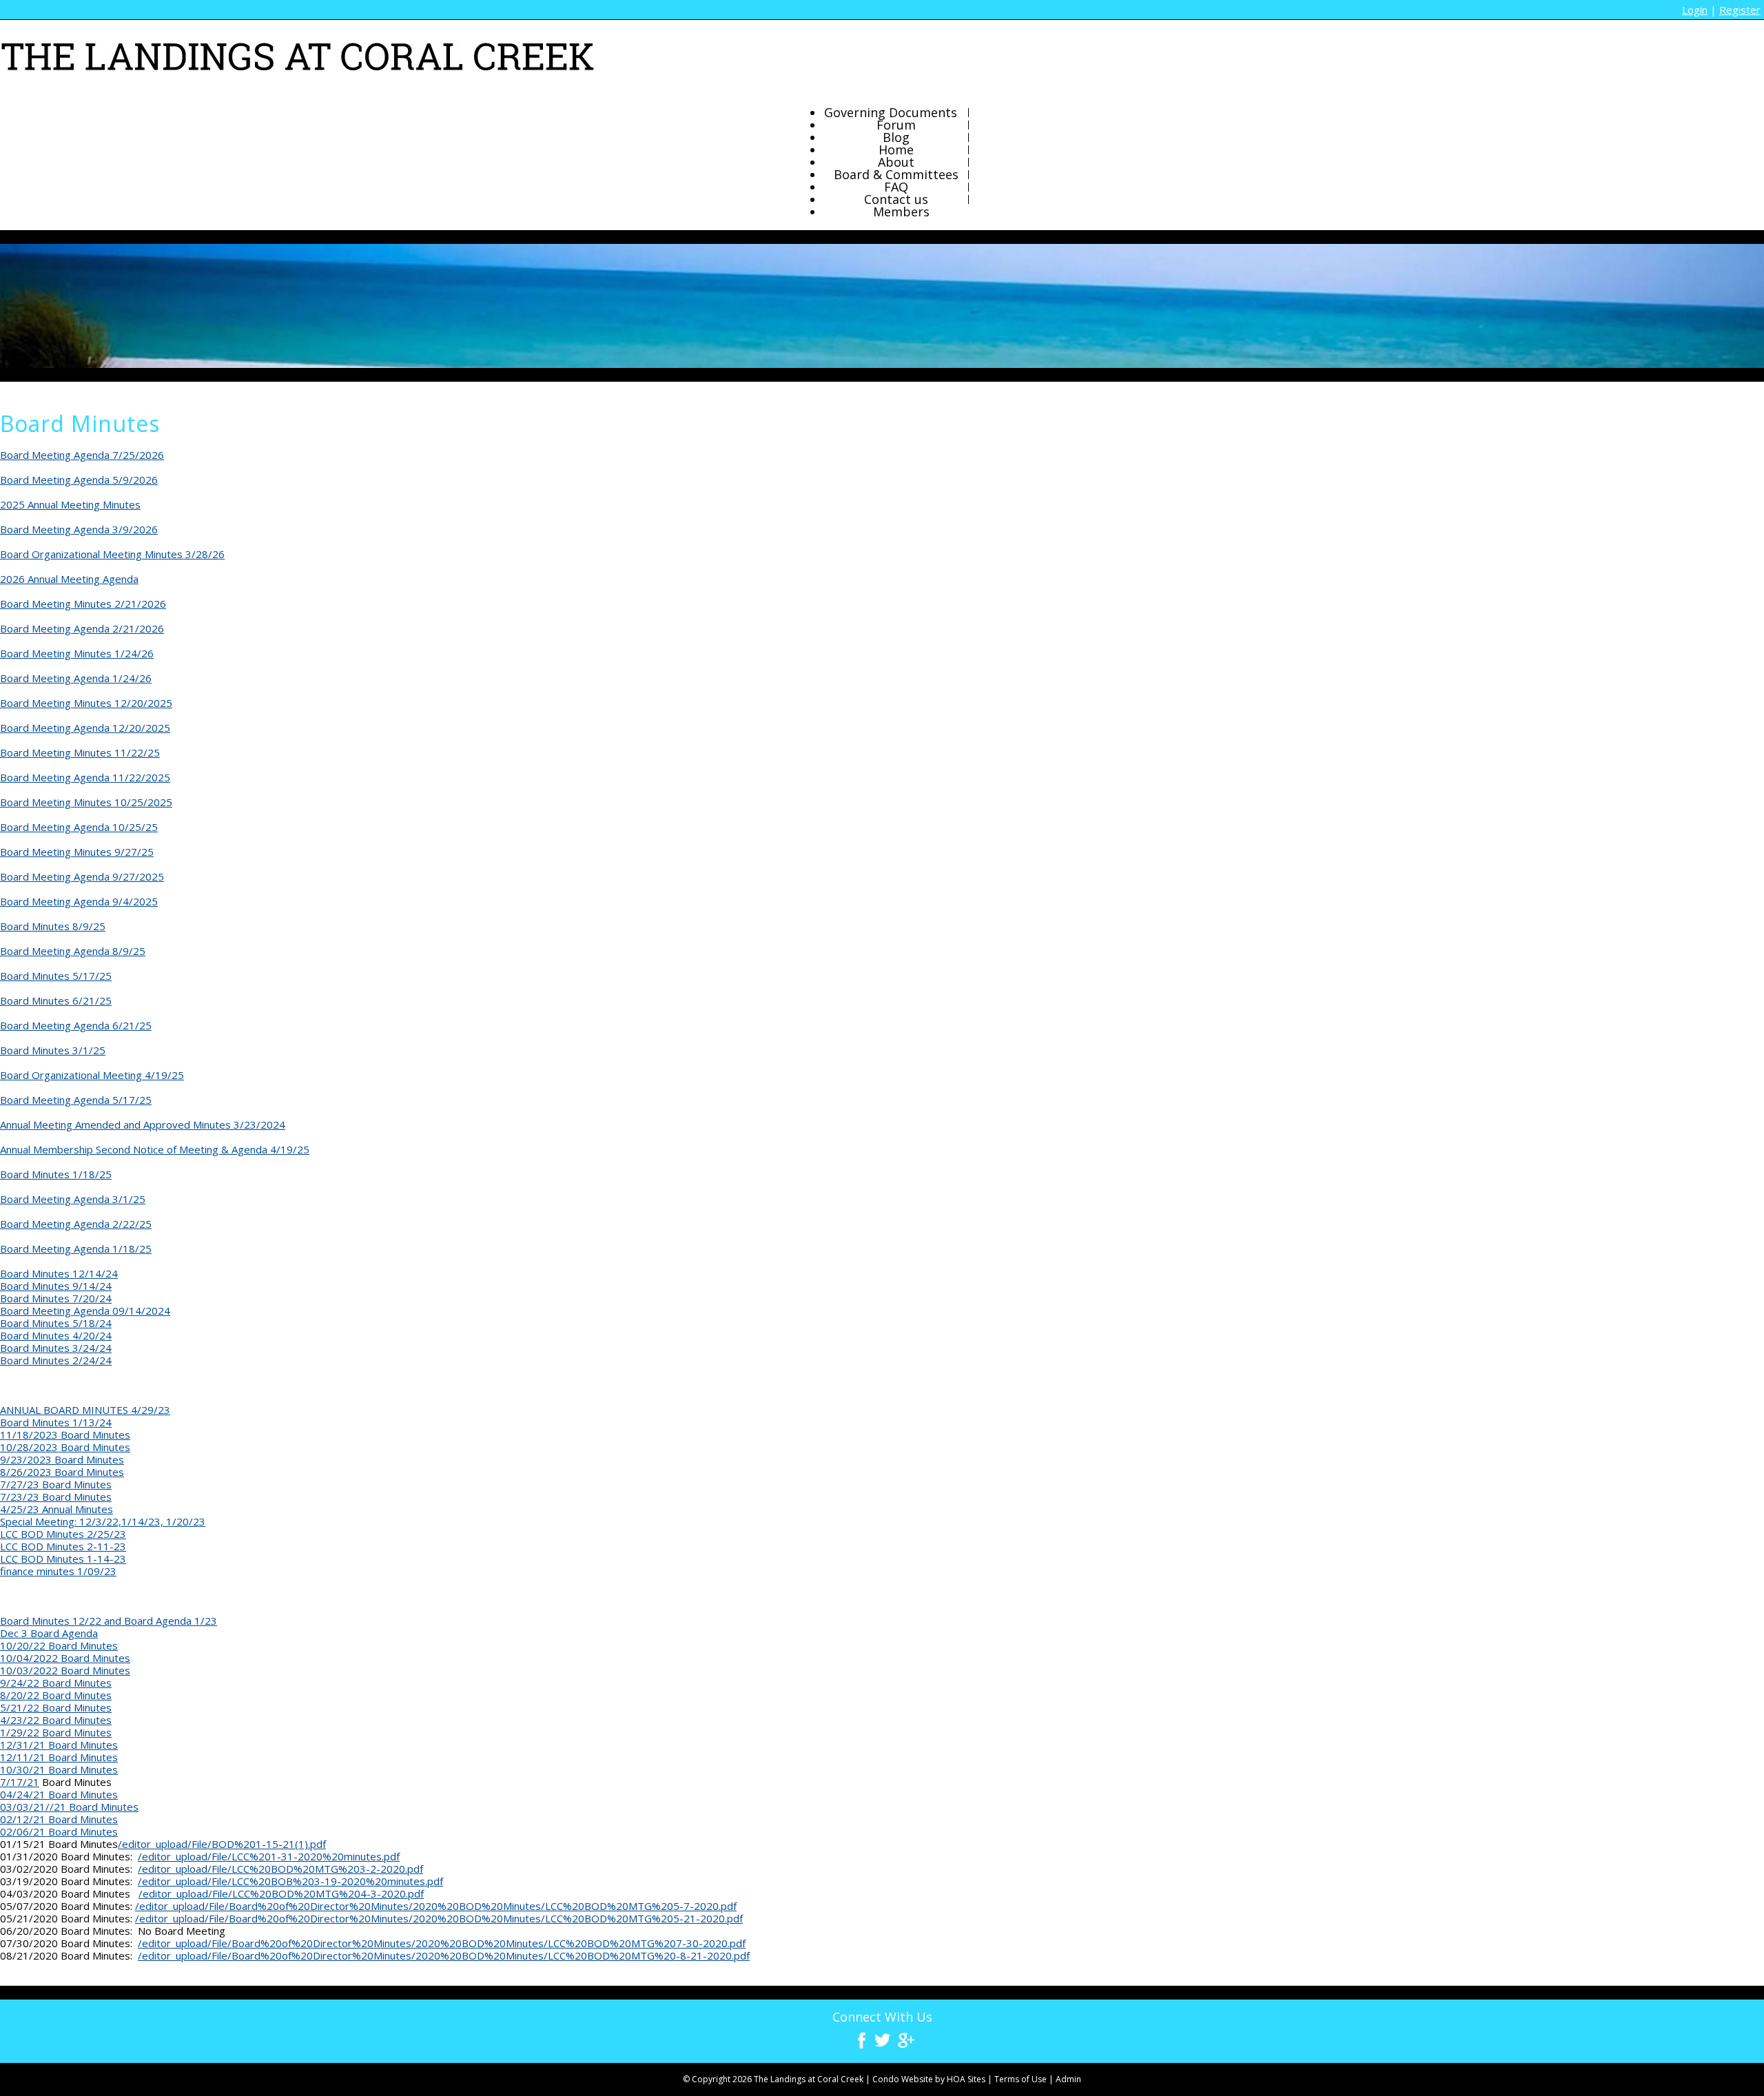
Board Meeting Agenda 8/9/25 (73, 951)
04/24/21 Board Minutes (59, 1794)
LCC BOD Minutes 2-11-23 (63, 1546)
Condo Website (903, 2079)
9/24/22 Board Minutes (56, 1683)
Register (1740, 10)
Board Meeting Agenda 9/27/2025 (82, 876)
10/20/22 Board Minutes (59, 1645)
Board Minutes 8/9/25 (53, 926)
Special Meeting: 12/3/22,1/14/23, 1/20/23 (103, 1521)
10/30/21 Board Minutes (59, 1769)
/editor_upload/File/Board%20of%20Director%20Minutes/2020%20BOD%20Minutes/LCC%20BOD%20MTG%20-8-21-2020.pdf (444, 1955)
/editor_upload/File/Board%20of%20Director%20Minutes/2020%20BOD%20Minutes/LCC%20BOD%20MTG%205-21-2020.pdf (439, 1918)
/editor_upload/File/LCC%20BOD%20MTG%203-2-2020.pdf (280, 1869)
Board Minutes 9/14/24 (56, 1286)
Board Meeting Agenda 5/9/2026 (79, 480)
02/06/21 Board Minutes (59, 1831)
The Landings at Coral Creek (809, 2079)
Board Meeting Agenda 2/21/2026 (82, 628)
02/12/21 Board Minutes (59, 1819)
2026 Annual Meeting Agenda (69, 579)
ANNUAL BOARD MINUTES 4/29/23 (85, 1410)
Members (901, 212)
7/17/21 (20, 1782)
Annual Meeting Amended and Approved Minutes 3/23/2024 (143, 1124)
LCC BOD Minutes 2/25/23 (63, 1534)
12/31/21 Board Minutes (59, 1745)
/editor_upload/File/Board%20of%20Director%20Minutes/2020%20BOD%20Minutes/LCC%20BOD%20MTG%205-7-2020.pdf (436, 1906)
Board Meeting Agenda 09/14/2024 (85, 1311)
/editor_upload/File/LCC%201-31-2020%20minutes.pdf (269, 1856)
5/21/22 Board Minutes (56, 1707)
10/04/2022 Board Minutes (65, 1658)
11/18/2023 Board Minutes (65, 1435)
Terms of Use (1021, 2079)
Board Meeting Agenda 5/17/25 (76, 1100)
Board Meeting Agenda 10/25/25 (79, 827)
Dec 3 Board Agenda (49, 1633)
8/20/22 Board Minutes (56, 1695)
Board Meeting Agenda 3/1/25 (73, 1199)
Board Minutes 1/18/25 (56, 1174)
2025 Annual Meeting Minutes (70, 504)
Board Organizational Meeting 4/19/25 (92, 1075)
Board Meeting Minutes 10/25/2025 (86, 802)
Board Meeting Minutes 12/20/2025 (86, 703)
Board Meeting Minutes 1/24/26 (77, 653)
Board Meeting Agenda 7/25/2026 (82, 455)
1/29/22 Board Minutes (56, 1732)
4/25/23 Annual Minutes (57, 1509)
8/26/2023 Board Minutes (62, 1472)
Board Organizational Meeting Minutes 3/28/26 (112, 554)
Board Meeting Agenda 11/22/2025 (85, 777)
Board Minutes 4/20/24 (56, 1335)
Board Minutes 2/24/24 (56, 1360)
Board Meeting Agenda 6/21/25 (76, 1025)
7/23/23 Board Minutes (56, 1497)
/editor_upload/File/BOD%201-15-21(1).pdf (222, 1844)
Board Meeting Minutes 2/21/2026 (83, 604)
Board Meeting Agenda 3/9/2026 (79, 529)
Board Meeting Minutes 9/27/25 (77, 852)
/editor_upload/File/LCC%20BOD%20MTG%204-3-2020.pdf (281, 1893)
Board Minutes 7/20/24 (56, 1298)
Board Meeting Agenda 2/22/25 (76, 1224)
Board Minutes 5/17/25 (56, 976)
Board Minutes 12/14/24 (59, 1273)
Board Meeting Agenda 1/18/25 (76, 1249)
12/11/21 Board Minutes (59, 1757)
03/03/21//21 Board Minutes (69, 1807)
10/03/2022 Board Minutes (65, 1670)
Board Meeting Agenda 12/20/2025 (85, 728)
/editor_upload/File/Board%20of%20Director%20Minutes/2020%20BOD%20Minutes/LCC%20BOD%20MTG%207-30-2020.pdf (442, 1943)
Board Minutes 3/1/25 (53, 1050)
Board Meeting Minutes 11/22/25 (80, 752)
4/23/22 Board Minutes (56, 1720)
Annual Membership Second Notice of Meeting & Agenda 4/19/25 (155, 1149)
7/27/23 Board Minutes (56, 1484)
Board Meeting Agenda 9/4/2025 (79, 901)
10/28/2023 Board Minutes (65, 1447)
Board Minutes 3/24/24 (56, 1348)
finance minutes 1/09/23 (58, 1571)
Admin (1068, 2079)
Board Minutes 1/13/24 (56, 1422)
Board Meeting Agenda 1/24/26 (76, 678)
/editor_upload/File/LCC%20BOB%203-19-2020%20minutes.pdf (290, 1881)
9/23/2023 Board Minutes (62, 1459)
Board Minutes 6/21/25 (56, 1000)
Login (1695, 10)
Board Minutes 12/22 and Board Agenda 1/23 (109, 1621)
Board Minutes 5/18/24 (56, 1323)
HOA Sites (966, 2079)
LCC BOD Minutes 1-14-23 (63, 1559)
